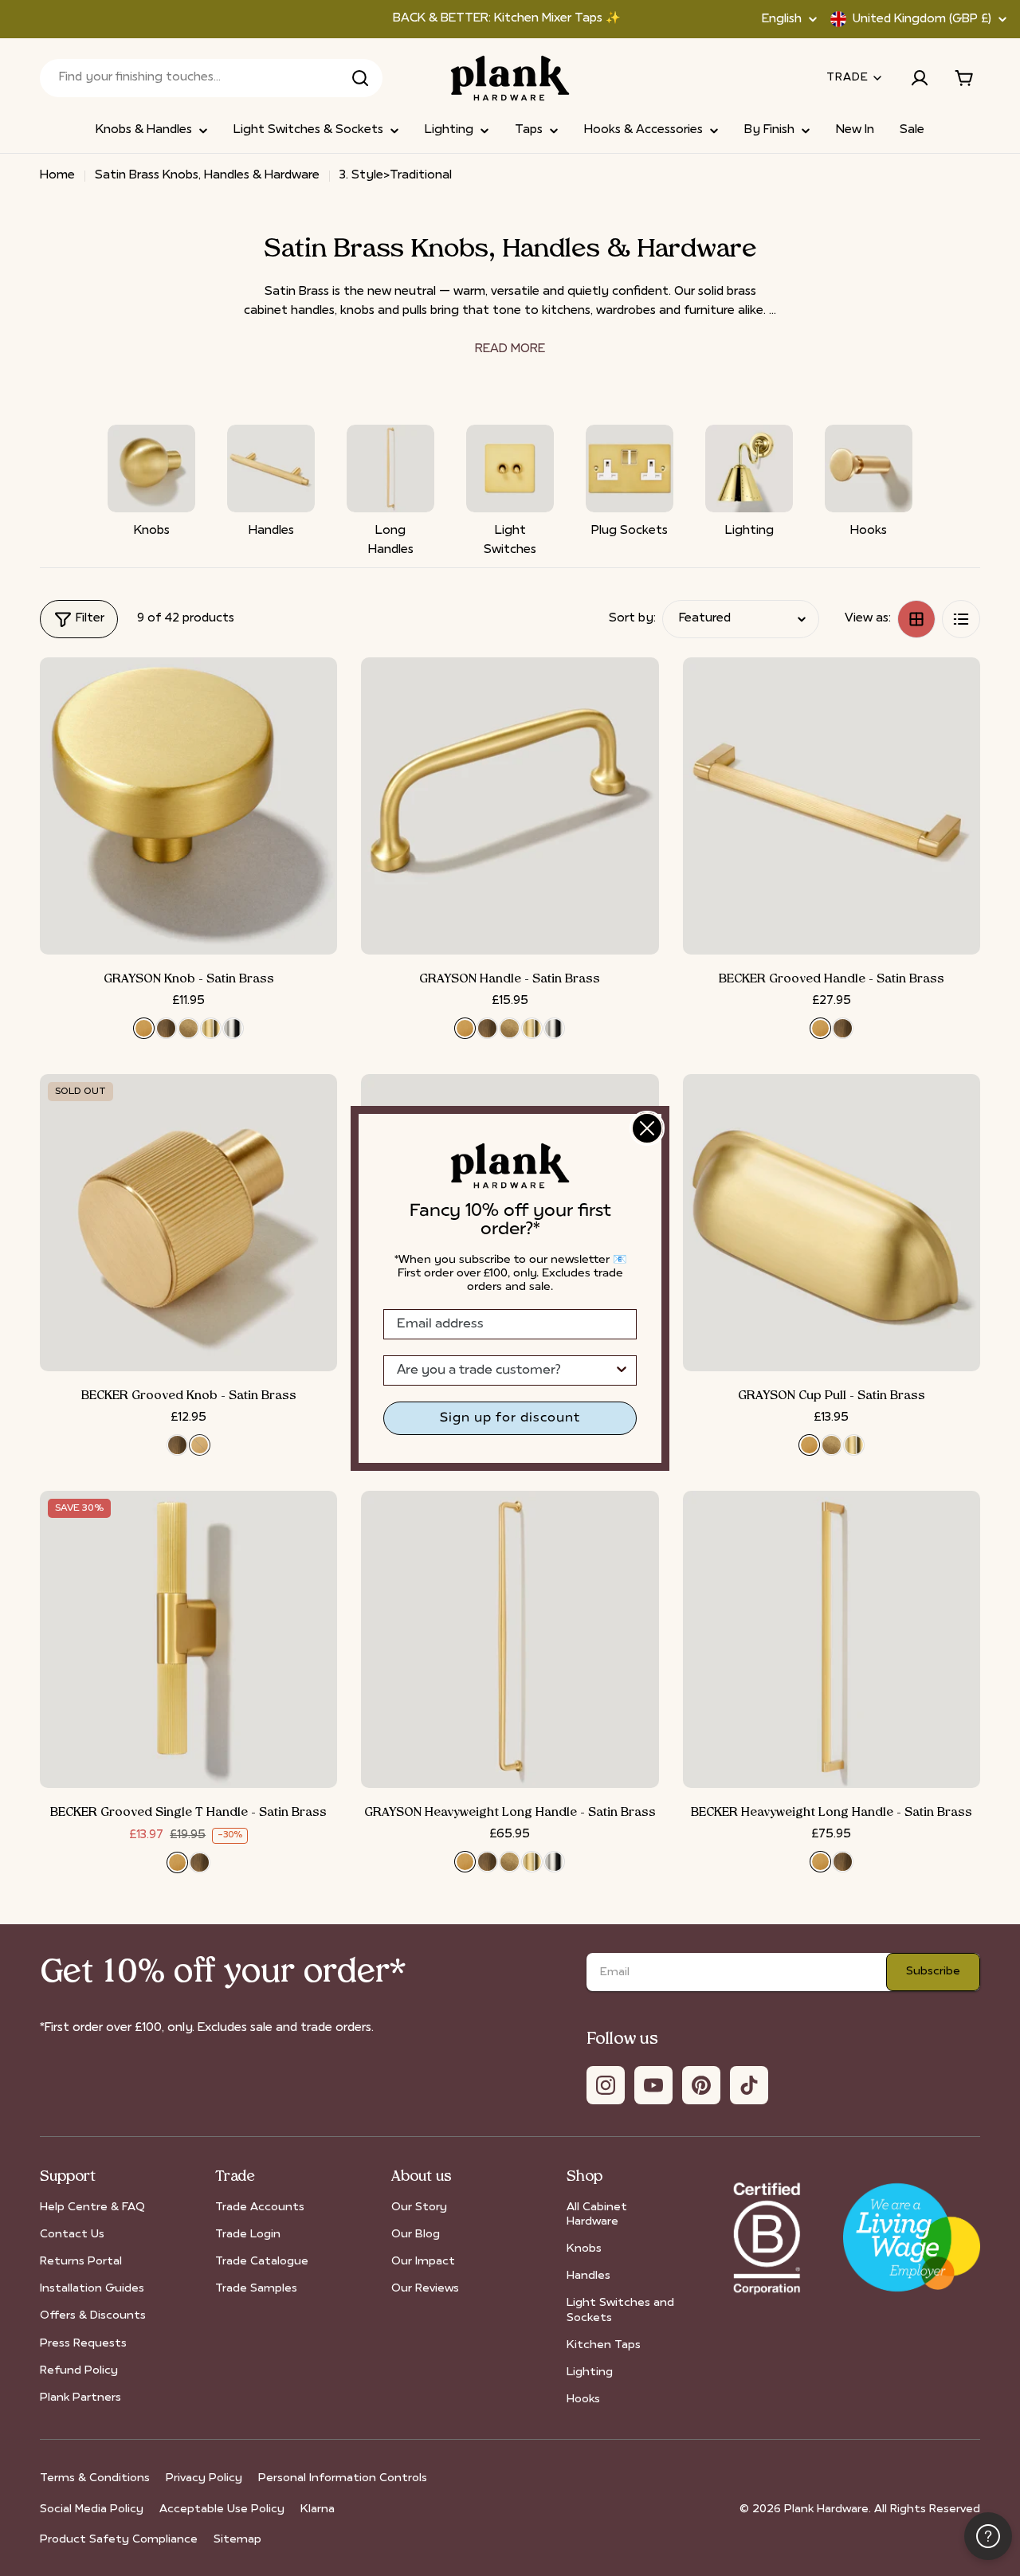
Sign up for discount (510, 1418)
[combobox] (505, 1370)
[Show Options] (622, 1370)
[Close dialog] (647, 1128)
